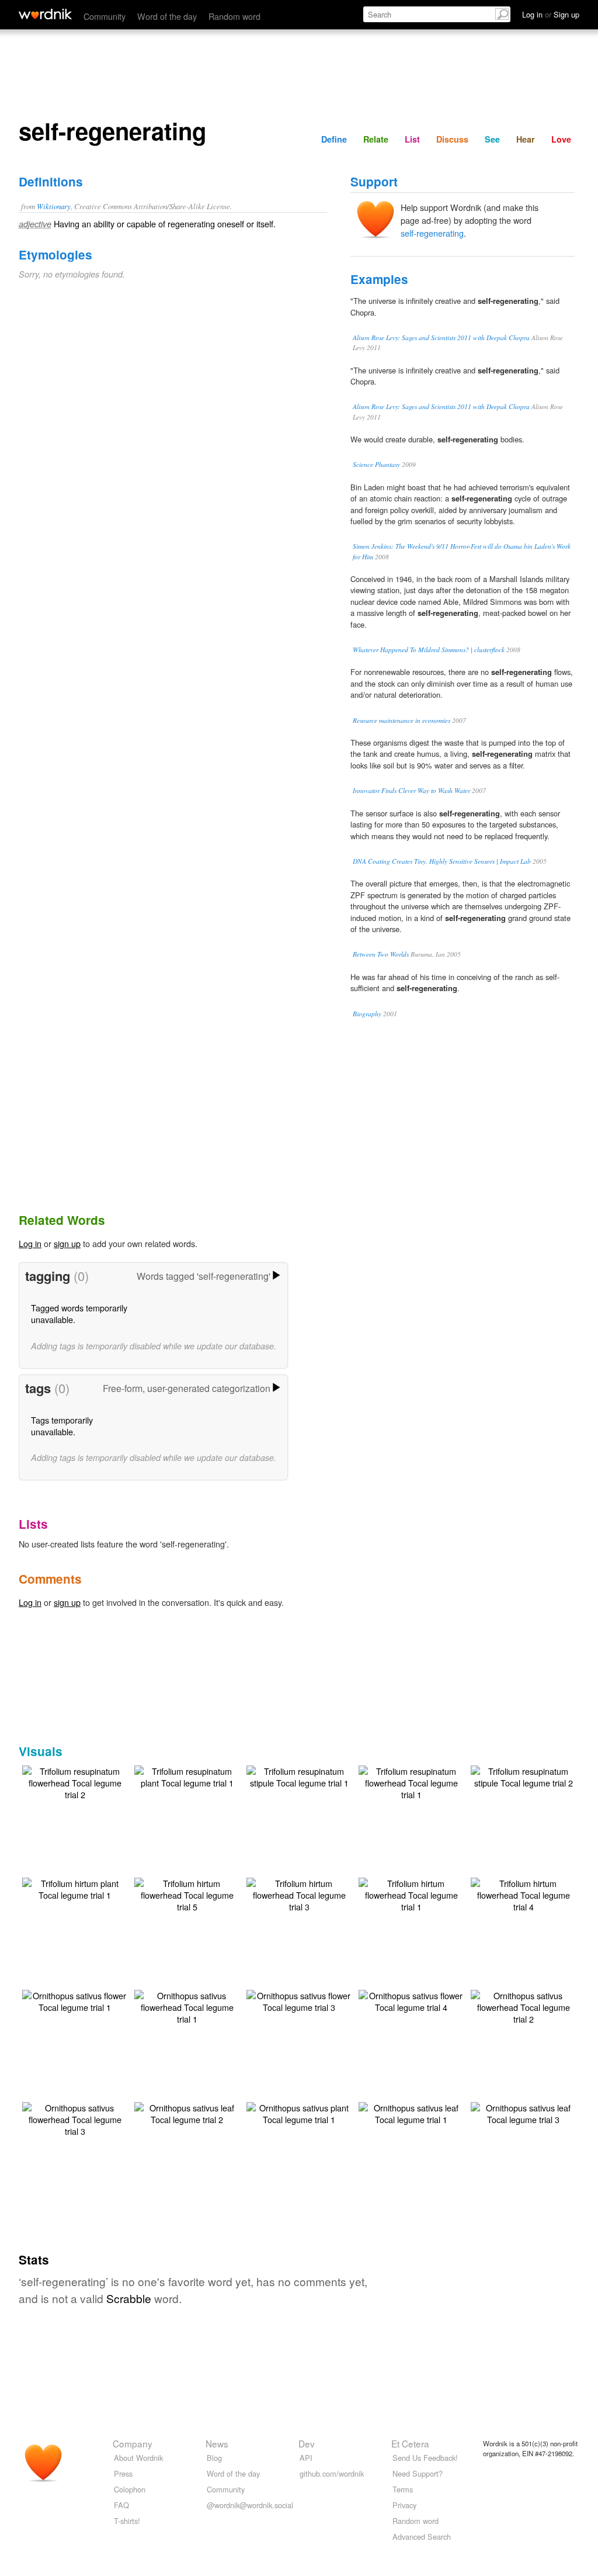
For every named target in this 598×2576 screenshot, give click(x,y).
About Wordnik (138, 2458)
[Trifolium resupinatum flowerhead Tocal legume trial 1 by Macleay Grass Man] (411, 1782)
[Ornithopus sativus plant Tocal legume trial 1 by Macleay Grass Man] (299, 2112)
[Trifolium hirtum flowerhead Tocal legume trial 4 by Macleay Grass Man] (523, 1894)
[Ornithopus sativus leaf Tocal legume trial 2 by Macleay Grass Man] (187, 2112)
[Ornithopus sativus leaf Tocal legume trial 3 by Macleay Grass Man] (523, 2112)
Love (561, 139)
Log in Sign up (551, 14)
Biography (367, 1014)
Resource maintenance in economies (401, 720)
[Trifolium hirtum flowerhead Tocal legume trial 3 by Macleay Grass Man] (299, 1894)
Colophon (130, 2489)
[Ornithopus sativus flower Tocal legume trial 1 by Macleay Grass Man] (75, 2000)
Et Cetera (410, 2443)
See (492, 139)
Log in (30, 1243)
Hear (526, 139)
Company (133, 2443)
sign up (67, 1243)
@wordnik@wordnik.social (250, 2505)
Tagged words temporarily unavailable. (79, 1313)
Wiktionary (54, 206)
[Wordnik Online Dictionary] (45, 14)
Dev (307, 2443)
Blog (214, 2458)
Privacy (404, 2505)
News (217, 2443)
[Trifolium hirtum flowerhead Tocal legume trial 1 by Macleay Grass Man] (411, 1894)
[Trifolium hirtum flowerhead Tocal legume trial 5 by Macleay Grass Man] (187, 1894)
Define (334, 139)
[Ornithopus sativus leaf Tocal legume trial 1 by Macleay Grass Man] (411, 2112)
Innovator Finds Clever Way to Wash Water (411, 790)
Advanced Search (422, 2537)
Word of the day (167, 16)
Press (123, 2473)
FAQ (121, 2505)
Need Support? (418, 2473)
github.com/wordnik (332, 2473)
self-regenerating (432, 233)
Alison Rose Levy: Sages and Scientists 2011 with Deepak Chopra (441, 337)
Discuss (452, 139)
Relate (376, 139)
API (306, 2458)
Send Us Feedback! (425, 2458)
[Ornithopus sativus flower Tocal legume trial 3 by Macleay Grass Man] (299, 2000)
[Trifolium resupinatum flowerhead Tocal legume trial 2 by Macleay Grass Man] (75, 1782)
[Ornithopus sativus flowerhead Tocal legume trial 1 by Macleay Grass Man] (187, 2006)
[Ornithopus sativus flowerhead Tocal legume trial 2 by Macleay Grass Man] (523, 2006)
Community (105, 16)
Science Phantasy (376, 464)
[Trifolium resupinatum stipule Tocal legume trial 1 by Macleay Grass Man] (299, 1776)
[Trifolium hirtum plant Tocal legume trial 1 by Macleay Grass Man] (75, 1888)
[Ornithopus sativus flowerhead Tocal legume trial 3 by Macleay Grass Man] (75, 2118)
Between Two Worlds (381, 954)
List (412, 139)
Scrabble (129, 2298)
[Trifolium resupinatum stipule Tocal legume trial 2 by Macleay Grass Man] (523, 1776)
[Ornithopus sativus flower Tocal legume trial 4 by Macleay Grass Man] (411, 2000)
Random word (234, 16)
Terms (403, 2489)
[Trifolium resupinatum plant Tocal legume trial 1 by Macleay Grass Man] (187, 1776)
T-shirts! (127, 2521)
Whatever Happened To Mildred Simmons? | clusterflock (429, 650)
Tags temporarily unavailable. (62, 1426)
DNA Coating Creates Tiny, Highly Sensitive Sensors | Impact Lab (442, 861)
